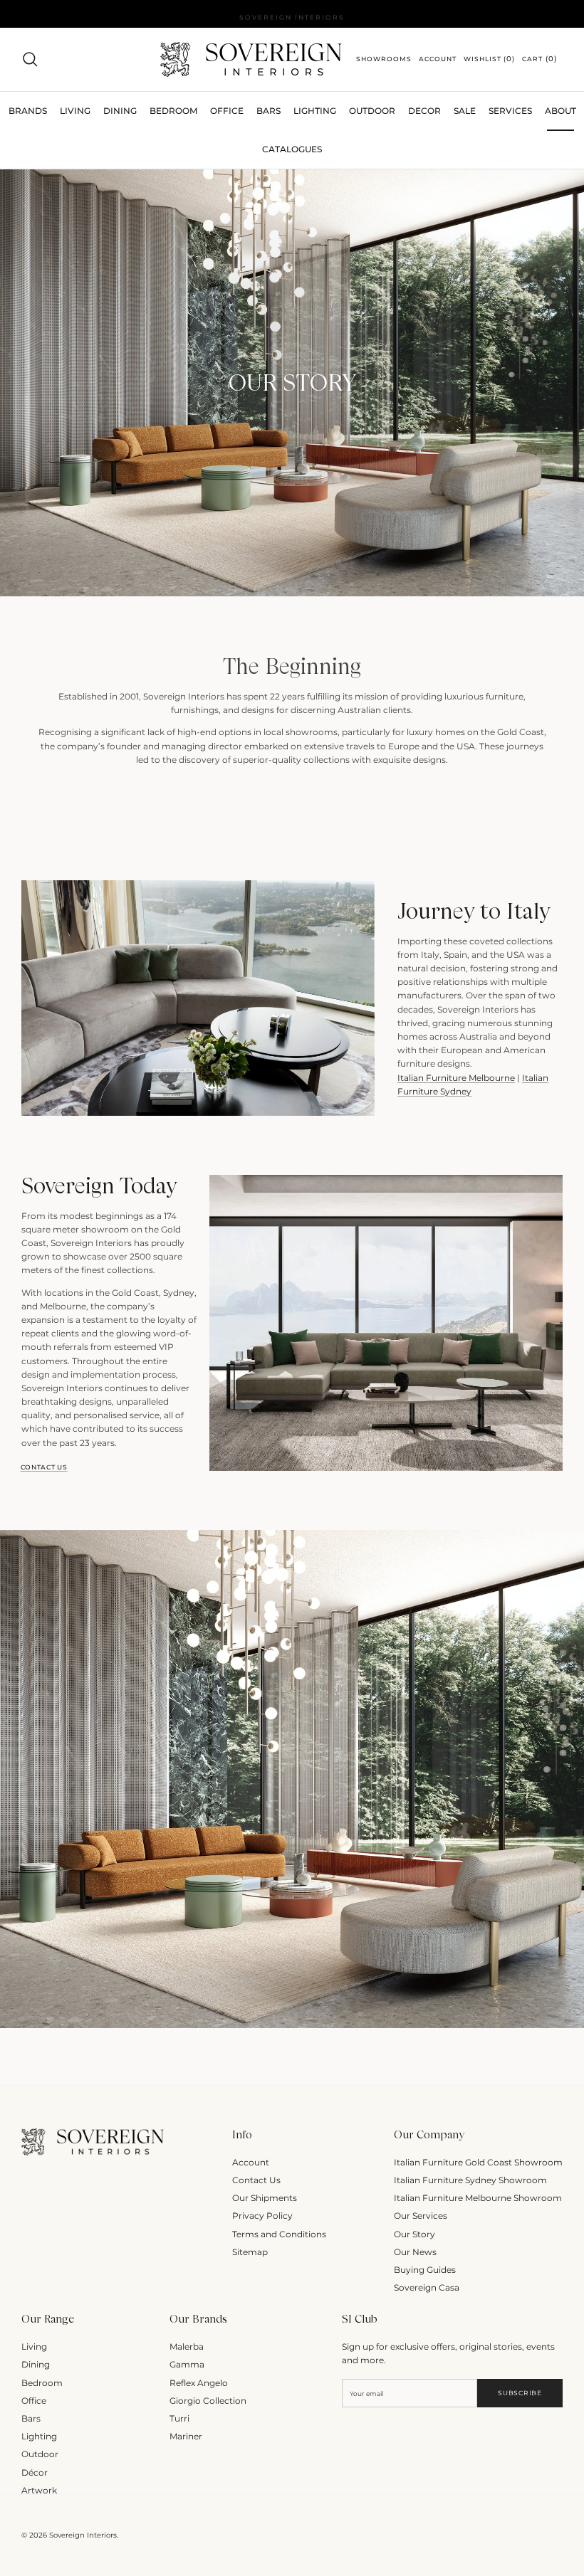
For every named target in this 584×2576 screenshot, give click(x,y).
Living (34, 2347)
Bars (268, 111)
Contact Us (256, 2180)
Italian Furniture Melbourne (456, 1078)
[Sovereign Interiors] (251, 59)
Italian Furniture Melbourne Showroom (478, 2198)
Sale (465, 111)
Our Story (414, 2234)
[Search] (30, 59)
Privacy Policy (262, 2216)
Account (251, 2162)
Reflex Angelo (199, 2383)
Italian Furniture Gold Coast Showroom (478, 2162)
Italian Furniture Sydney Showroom (470, 2180)
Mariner (186, 2436)
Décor (35, 2472)
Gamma (187, 2364)
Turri (179, 2418)
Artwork (39, 2490)
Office (34, 2401)
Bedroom (42, 2383)
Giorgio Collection (208, 2401)
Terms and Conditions (279, 2234)
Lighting (315, 111)
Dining (36, 2364)
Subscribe (520, 2393)
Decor (424, 111)
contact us (44, 1467)
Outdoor (372, 111)
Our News (415, 2252)
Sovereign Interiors (83, 2535)
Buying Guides (425, 2270)
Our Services (421, 2216)
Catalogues (292, 149)
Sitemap (250, 2252)
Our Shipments (265, 2198)
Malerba (187, 2347)
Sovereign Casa (427, 2287)
